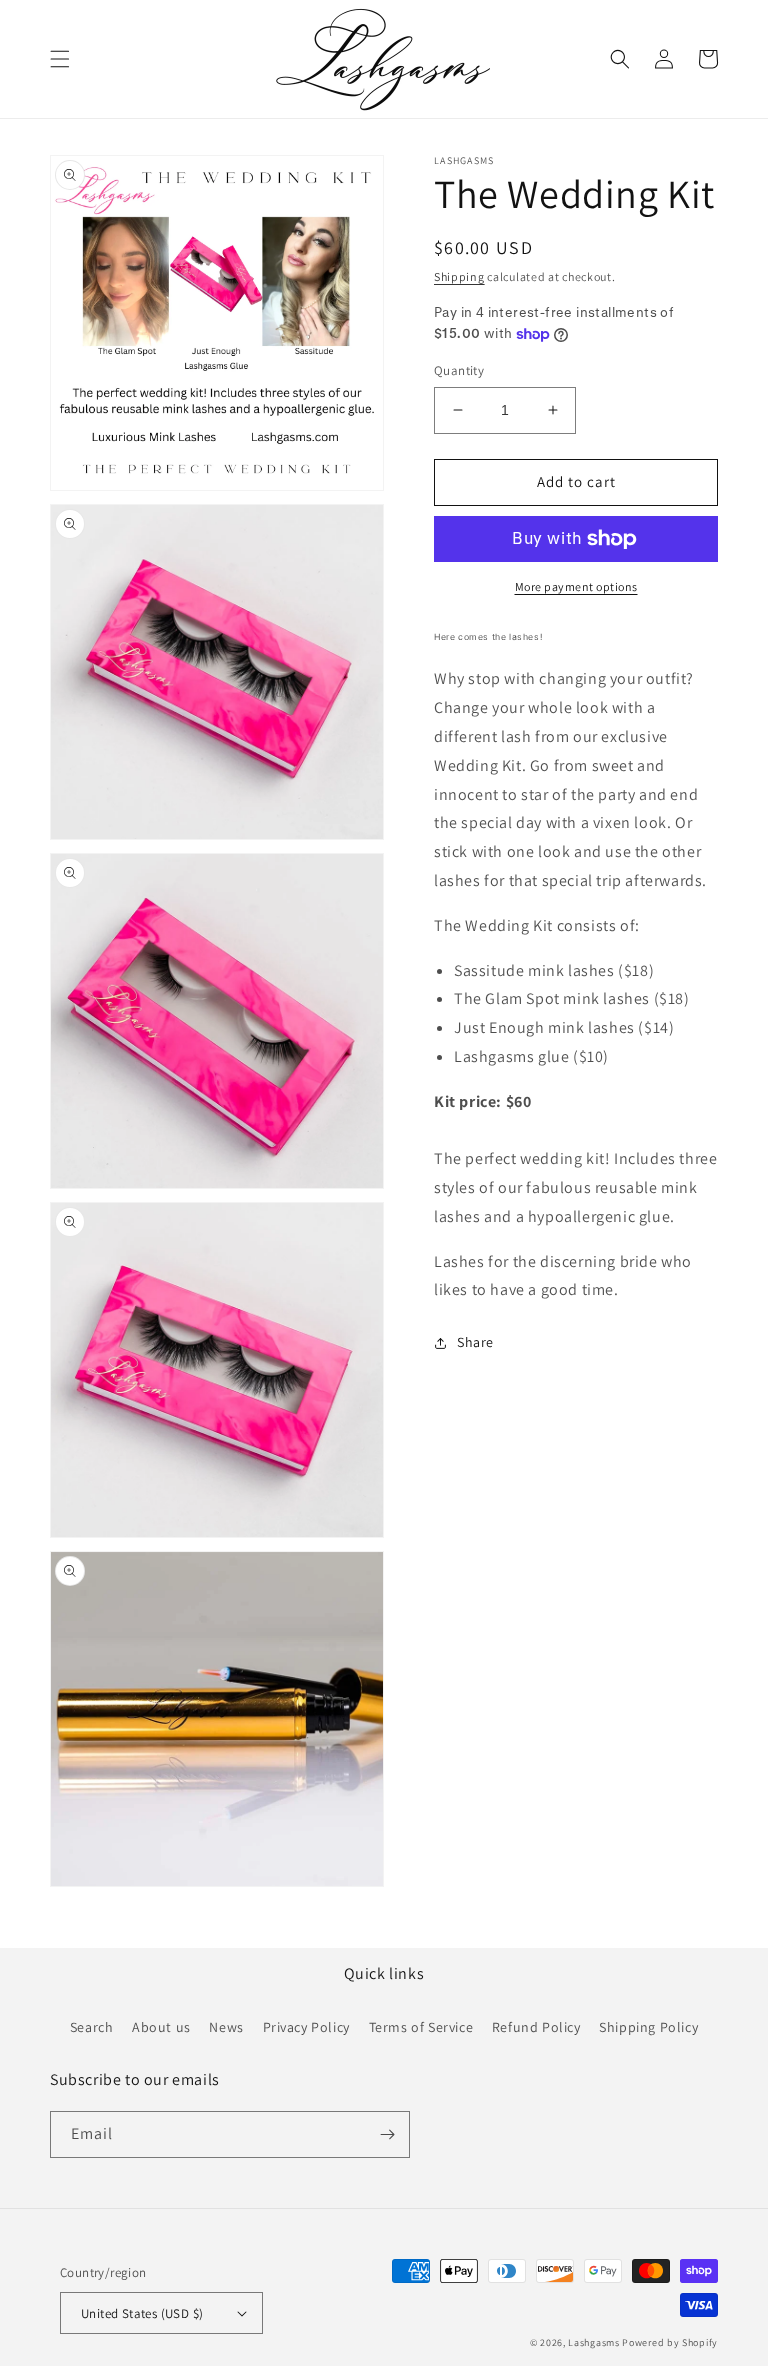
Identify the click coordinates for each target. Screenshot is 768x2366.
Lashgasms (593, 2342)
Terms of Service (421, 2027)
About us (161, 2027)
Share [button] (475, 1342)
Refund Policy (536, 2027)
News (226, 2027)
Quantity (459, 370)
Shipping (459, 276)
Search (92, 2027)
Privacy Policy (306, 2027)
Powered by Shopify (670, 2342)
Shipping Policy (648, 2027)
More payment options (576, 586)
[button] (60, 59)
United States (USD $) (142, 2313)
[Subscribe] (387, 2134)
